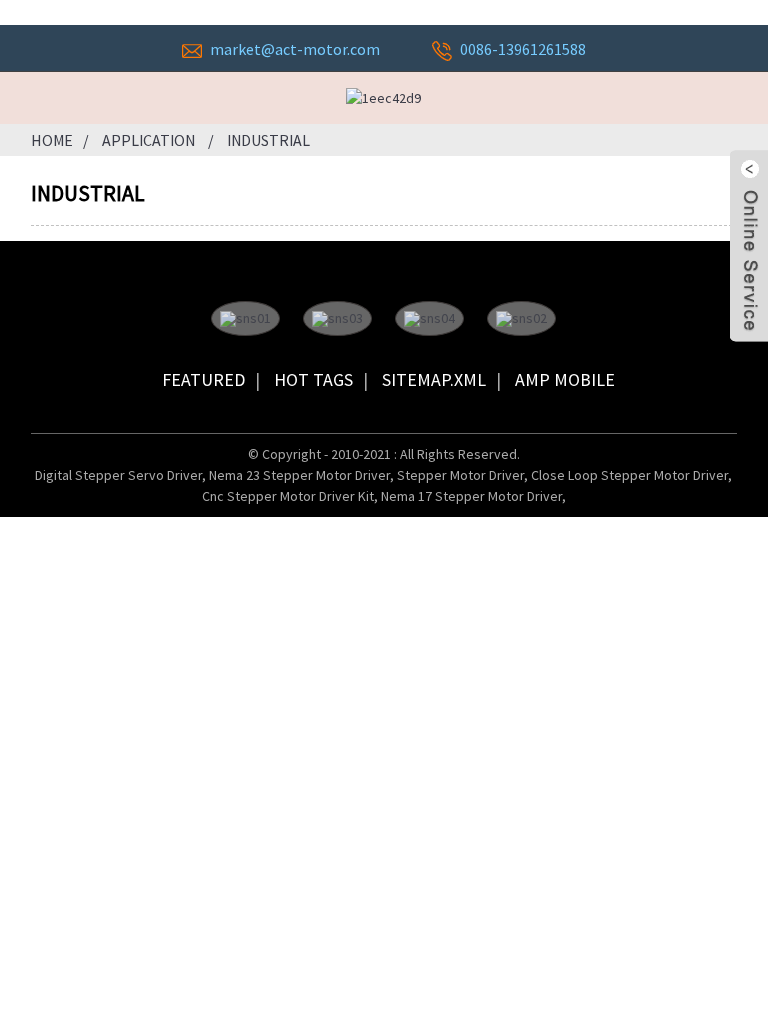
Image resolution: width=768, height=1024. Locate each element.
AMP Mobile (565, 379)
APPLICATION (148, 140)
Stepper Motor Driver (460, 475)
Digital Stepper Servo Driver (118, 475)
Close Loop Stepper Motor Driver (629, 475)
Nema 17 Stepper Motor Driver (471, 496)
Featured (203, 379)
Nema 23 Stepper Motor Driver (299, 475)
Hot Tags (313, 379)
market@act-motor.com (295, 49)
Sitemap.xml (434, 379)
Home (52, 140)
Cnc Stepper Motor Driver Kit (288, 496)
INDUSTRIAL (268, 140)
